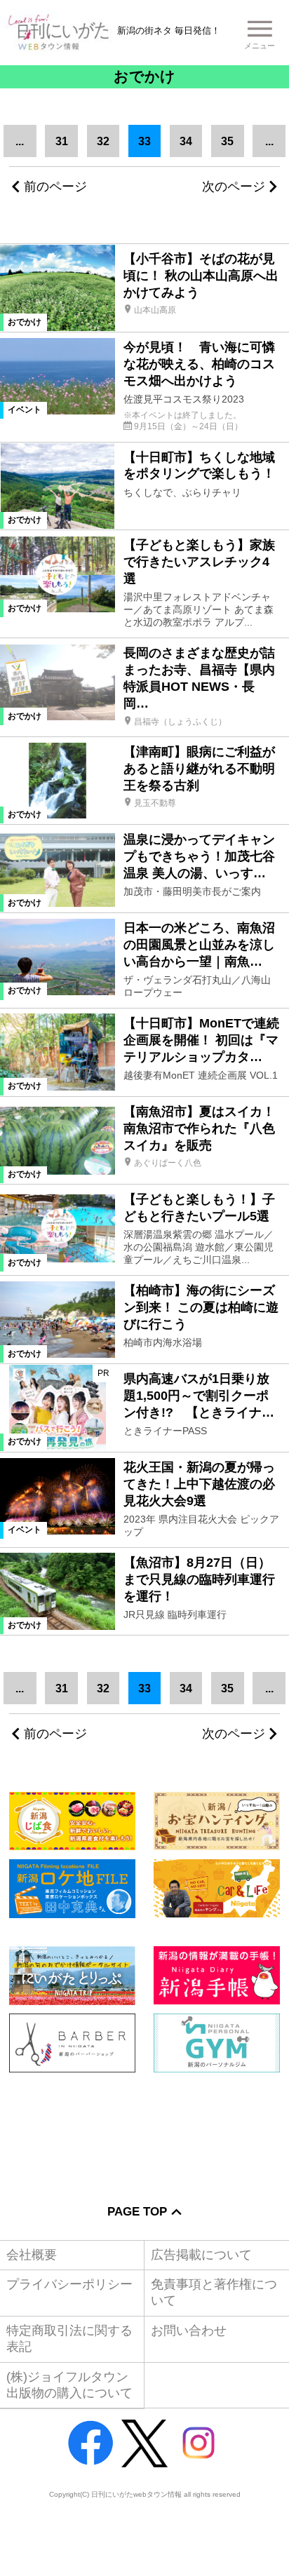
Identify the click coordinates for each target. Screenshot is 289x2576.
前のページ (55, 187)
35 (227, 141)
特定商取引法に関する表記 (69, 2339)
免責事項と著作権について (214, 2292)
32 (103, 141)
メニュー (260, 46)
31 (62, 141)
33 (144, 141)
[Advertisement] (144, 2129)
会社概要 (32, 2255)
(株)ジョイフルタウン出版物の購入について (69, 2385)
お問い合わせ (189, 2331)
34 (186, 141)
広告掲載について (201, 2255)
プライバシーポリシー (69, 2284)
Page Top (137, 2212)
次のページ (234, 187)
